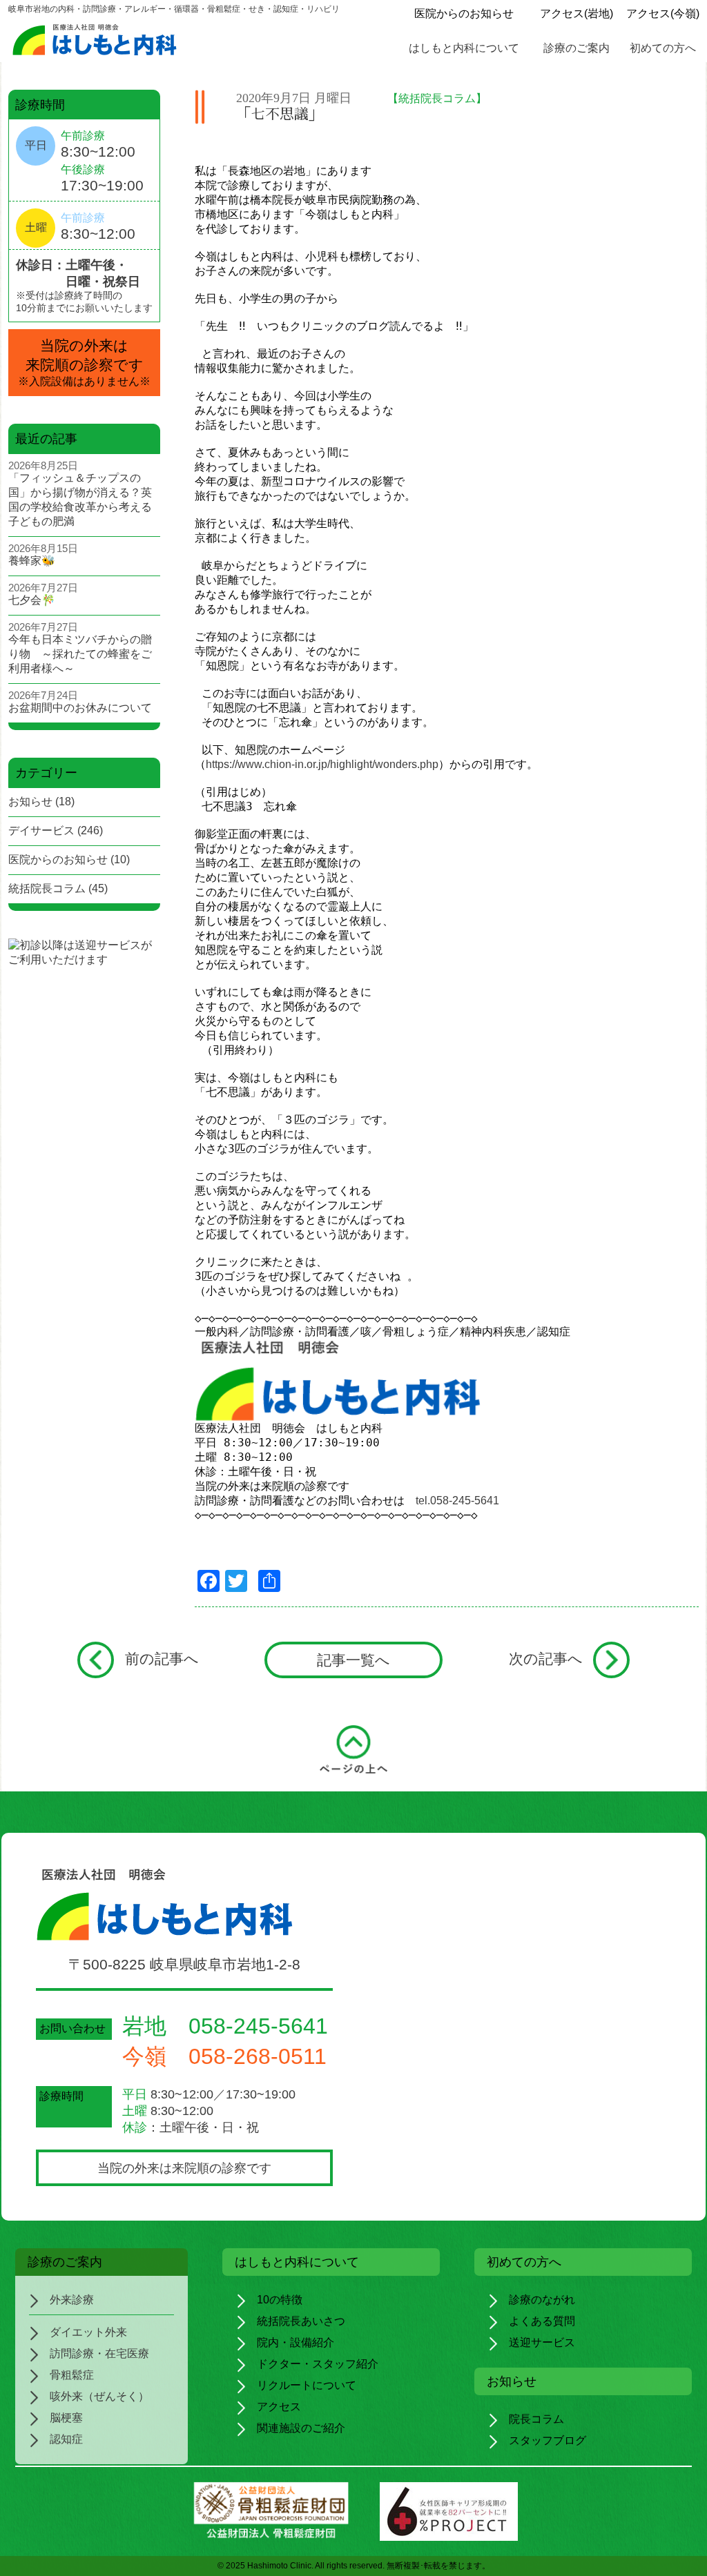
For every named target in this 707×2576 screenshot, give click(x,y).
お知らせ (30, 802)
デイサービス (41, 830)
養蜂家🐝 (32, 561)
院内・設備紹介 (296, 2342)
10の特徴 (280, 2300)
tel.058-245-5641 (457, 1501)
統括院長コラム (47, 888)
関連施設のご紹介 (301, 2428)
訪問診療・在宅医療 (99, 2353)
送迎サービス (542, 2342)
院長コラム (536, 2419)
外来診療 (72, 2300)
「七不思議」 (280, 114)
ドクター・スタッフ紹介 (318, 2364)
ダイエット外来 (88, 2332)
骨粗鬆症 (72, 2375)
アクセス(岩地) (577, 13)
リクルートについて (307, 2385)
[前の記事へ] (96, 1660)
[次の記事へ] (611, 1660)
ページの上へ (353, 1752)
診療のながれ (542, 2300)
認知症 (66, 2439)
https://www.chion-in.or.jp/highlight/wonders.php (322, 764)
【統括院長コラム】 (437, 98)
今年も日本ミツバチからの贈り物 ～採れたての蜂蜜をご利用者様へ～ (80, 654)
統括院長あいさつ (301, 2321)
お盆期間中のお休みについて (80, 708)
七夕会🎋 (32, 600)
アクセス (279, 2407)
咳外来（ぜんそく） (99, 2396)
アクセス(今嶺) (663, 13)
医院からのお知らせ (464, 13)
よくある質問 (542, 2321)
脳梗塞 (66, 2418)
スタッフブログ (548, 2440)
